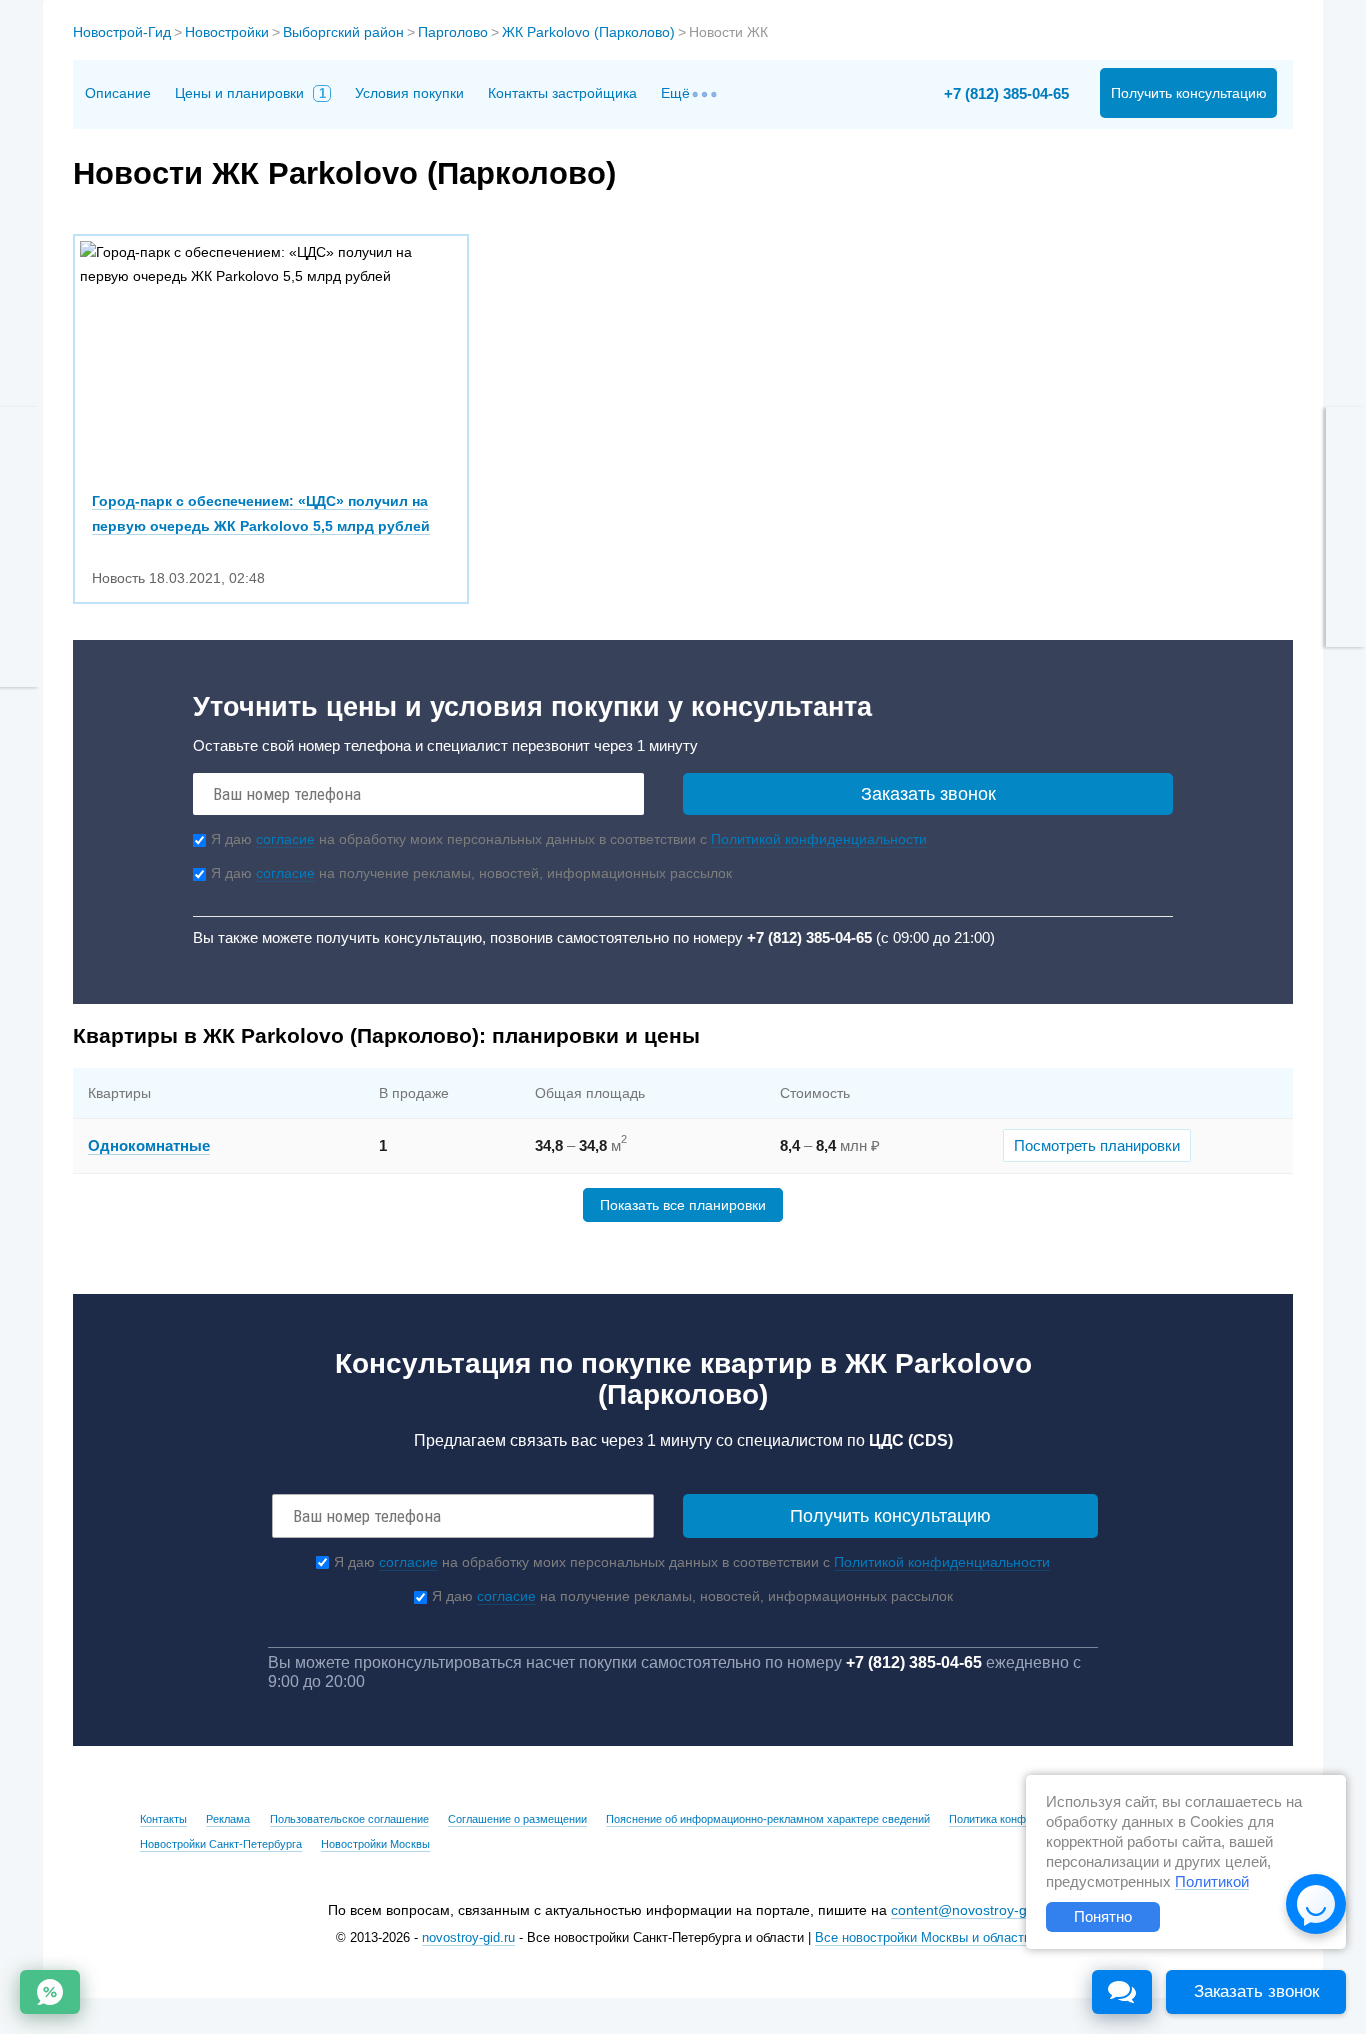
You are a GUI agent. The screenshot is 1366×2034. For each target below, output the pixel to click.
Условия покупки (409, 93)
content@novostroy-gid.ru (973, 1910)
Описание (118, 93)
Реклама (228, 1819)
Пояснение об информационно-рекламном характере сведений (768, 1819)
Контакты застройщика (562, 93)
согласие (285, 839)
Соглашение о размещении (517, 1819)
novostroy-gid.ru (468, 1938)
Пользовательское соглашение (349, 1819)
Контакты (163, 1819)
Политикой (1212, 1882)
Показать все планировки (683, 1205)
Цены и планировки (250, 93)
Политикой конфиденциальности (819, 839)
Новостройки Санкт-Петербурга (221, 1844)
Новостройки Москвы (375, 1844)
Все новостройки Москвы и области (923, 1938)
